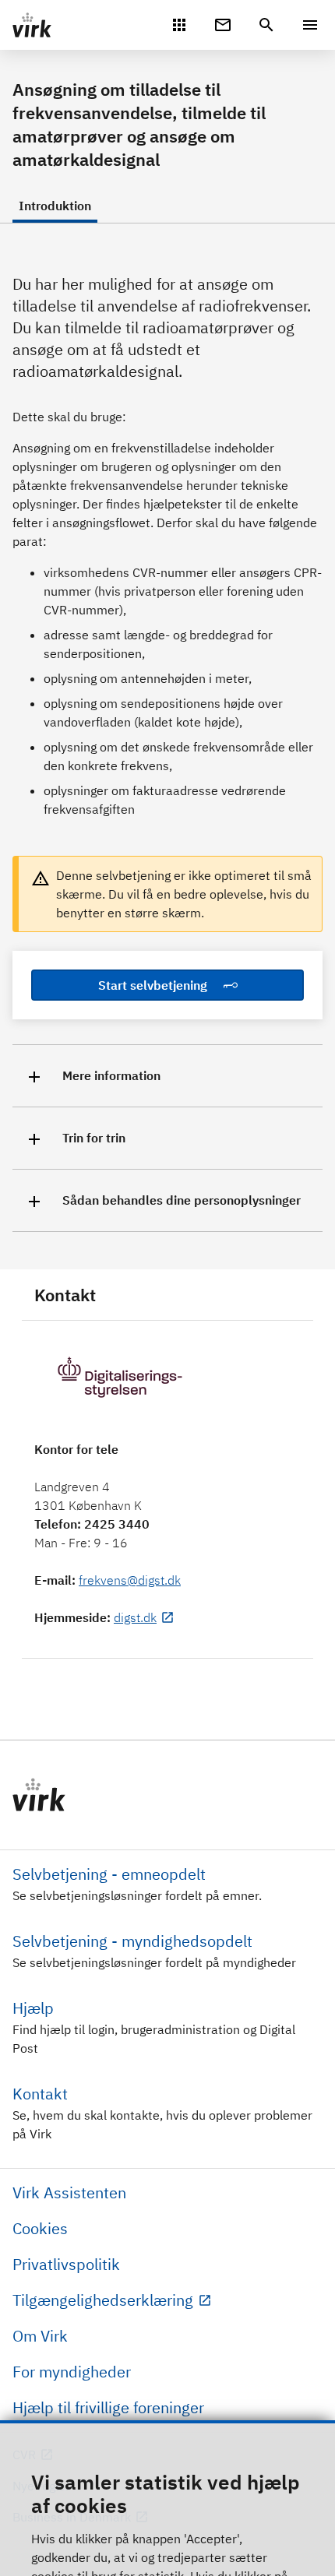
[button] (167, 1076)
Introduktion (55, 206)
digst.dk (135, 1617)
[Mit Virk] (179, 23)
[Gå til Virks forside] (167, 1795)
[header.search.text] (266, 23)
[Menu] (310, 25)
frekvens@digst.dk (130, 1580)
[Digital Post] (223, 23)
